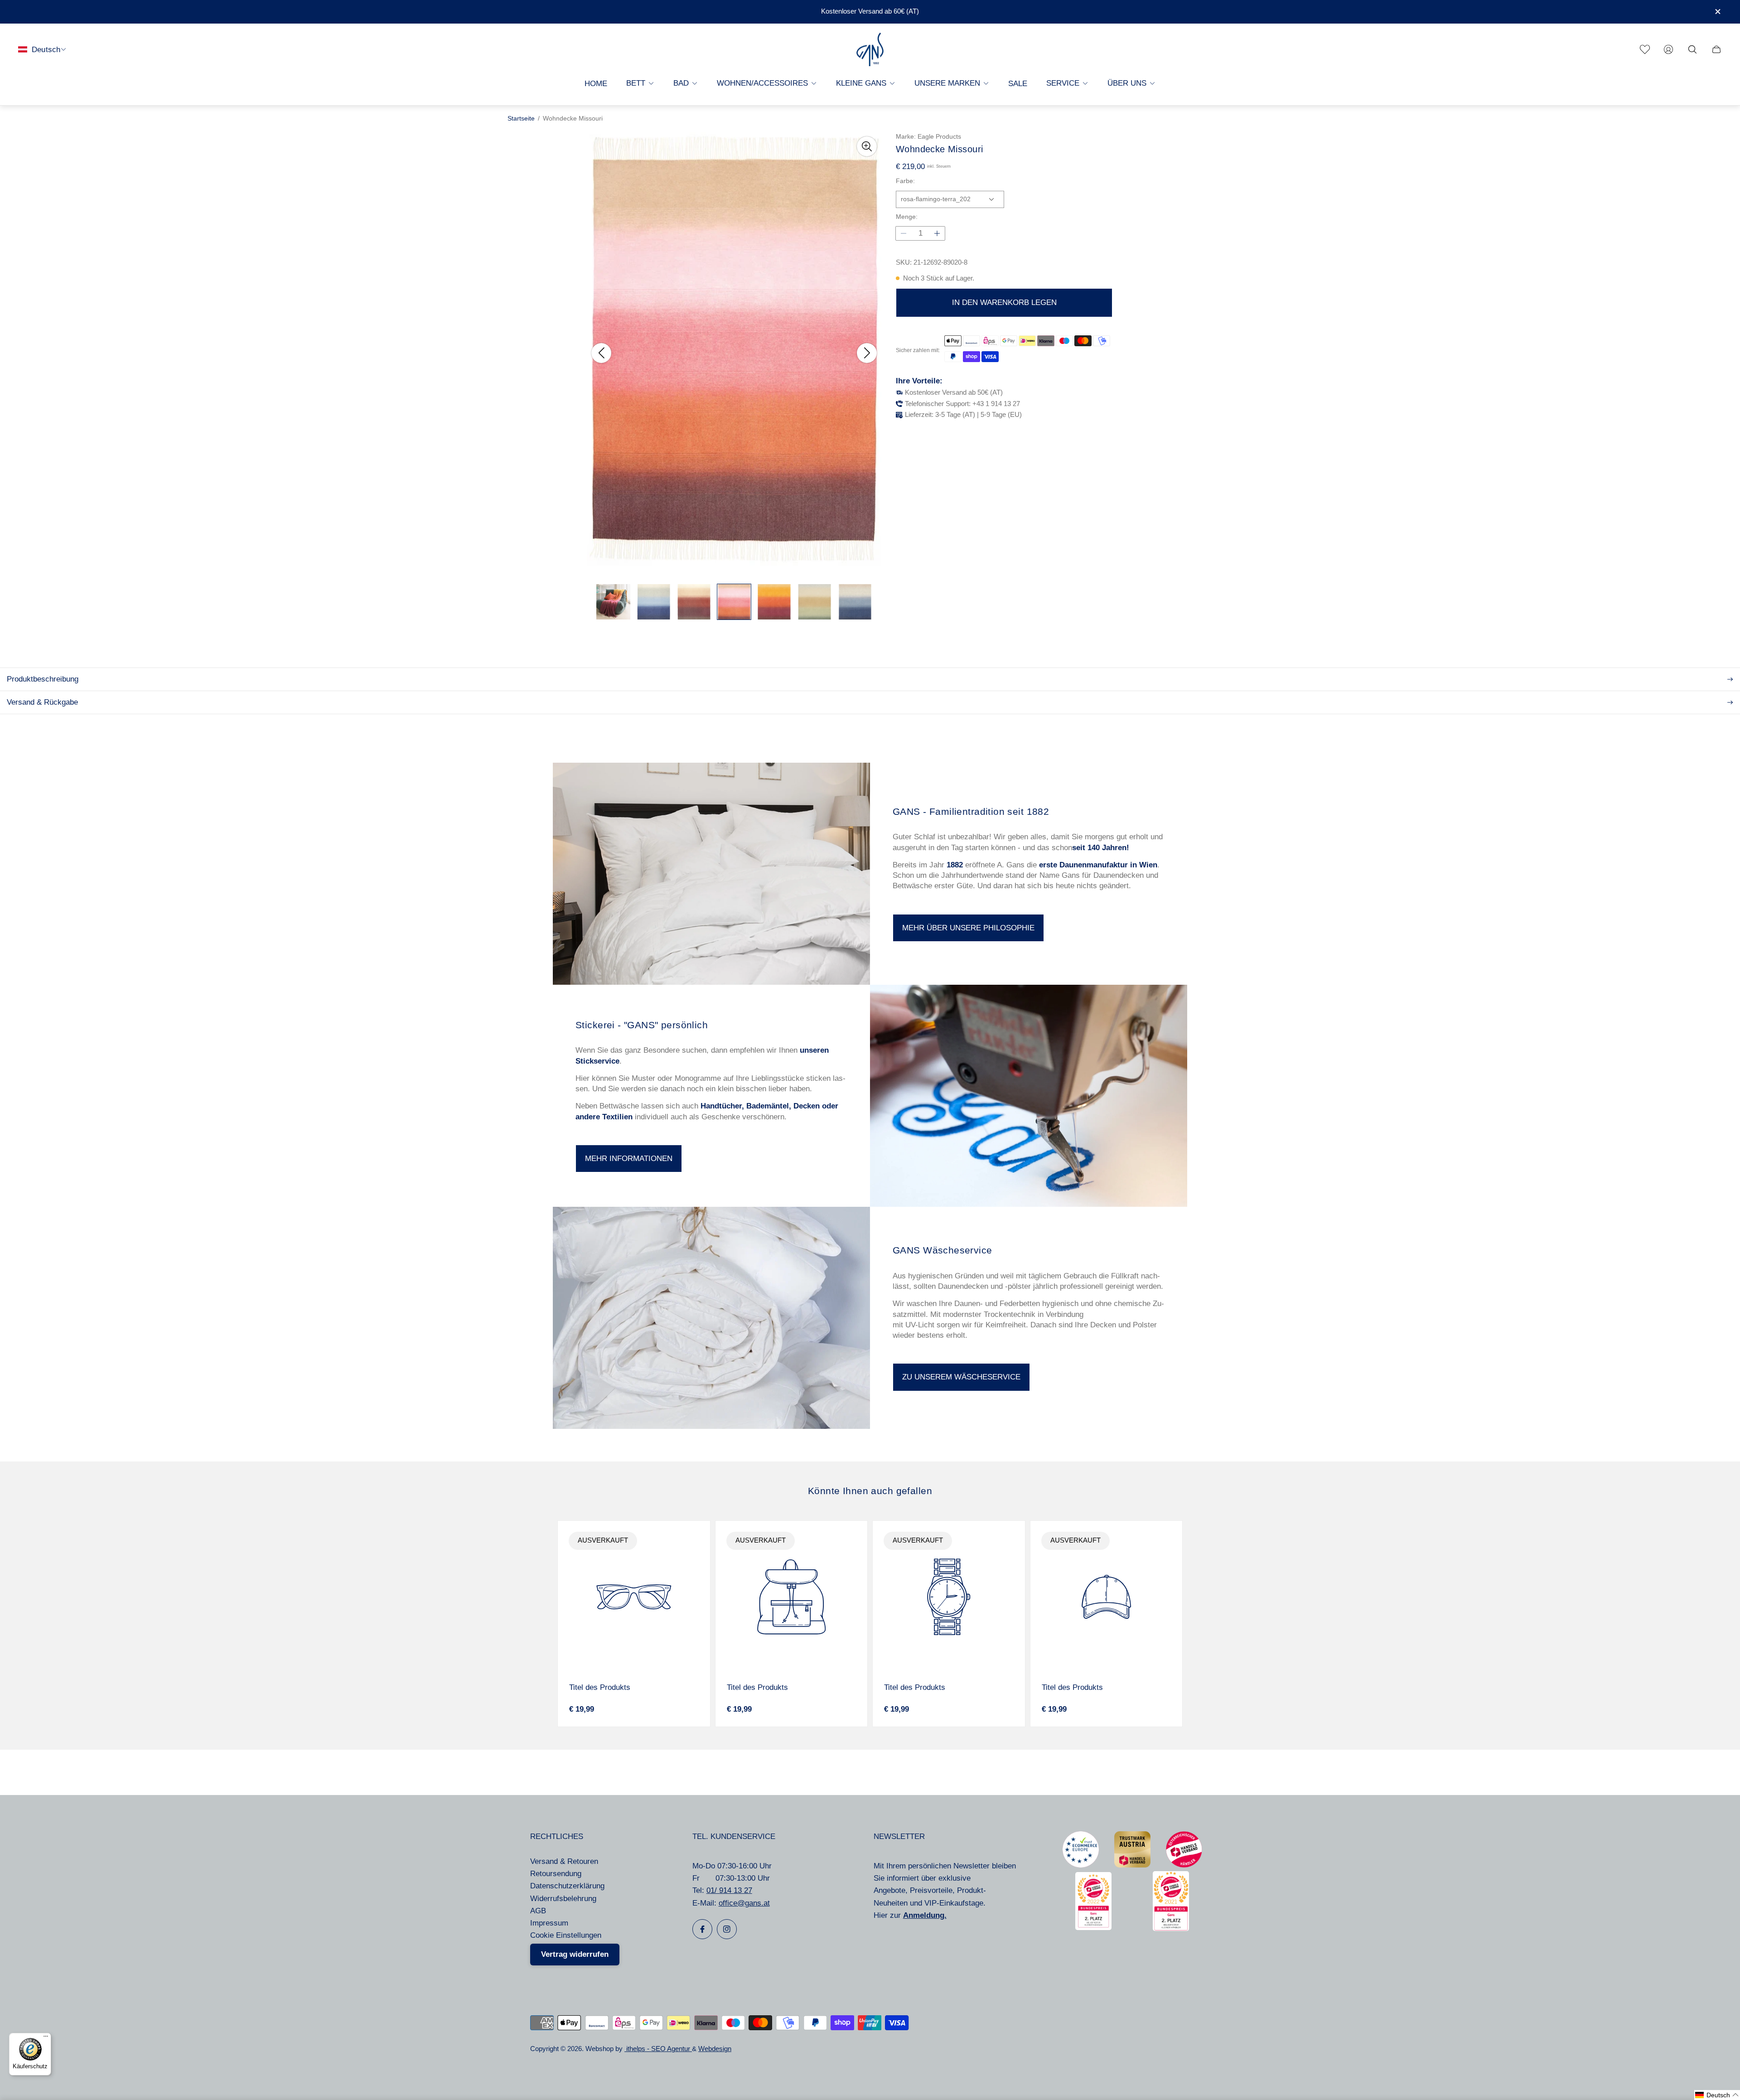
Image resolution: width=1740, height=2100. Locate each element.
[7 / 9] (855, 602)
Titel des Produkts (600, 1687)
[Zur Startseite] (870, 50)
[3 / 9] (694, 602)
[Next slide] (867, 353)
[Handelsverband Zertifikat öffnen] (1184, 1865)
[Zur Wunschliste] (1645, 49)
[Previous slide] (601, 353)
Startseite (521, 119)
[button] (1717, 2095)
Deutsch (46, 49)
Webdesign (715, 2049)
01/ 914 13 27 (729, 1890)
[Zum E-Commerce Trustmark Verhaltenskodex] (1081, 1865)
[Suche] (1692, 49)
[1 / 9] (613, 602)
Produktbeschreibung (43, 679)
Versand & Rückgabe (42, 702)
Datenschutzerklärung (567, 1886)
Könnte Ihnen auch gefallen (870, 1491)
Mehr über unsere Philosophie (968, 928)
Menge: (907, 217)
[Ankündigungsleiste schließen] (1717, 12)
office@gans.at (744, 1903)
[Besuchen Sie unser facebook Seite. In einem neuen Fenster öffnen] (702, 1929)
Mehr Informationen (629, 1159)
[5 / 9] (774, 602)
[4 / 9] (734, 602)
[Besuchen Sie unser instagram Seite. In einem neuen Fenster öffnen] (727, 1929)
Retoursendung (556, 1874)
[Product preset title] (634, 1597)
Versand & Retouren (564, 1861)
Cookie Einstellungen (566, 1935)
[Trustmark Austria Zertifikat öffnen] (1132, 1865)
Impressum (549, 1923)
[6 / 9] (814, 602)
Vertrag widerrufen (575, 1954)
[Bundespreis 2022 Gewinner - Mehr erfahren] (1093, 1928)
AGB (538, 1911)
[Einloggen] (1668, 49)
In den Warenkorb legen (1004, 302)
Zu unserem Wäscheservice (961, 1377)
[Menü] (46, 2038)
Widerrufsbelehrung (563, 1899)
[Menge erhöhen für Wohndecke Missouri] (937, 233)
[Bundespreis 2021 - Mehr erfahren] (1171, 1928)
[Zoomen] (867, 146)
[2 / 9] (654, 602)
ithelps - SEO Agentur (658, 2049)
